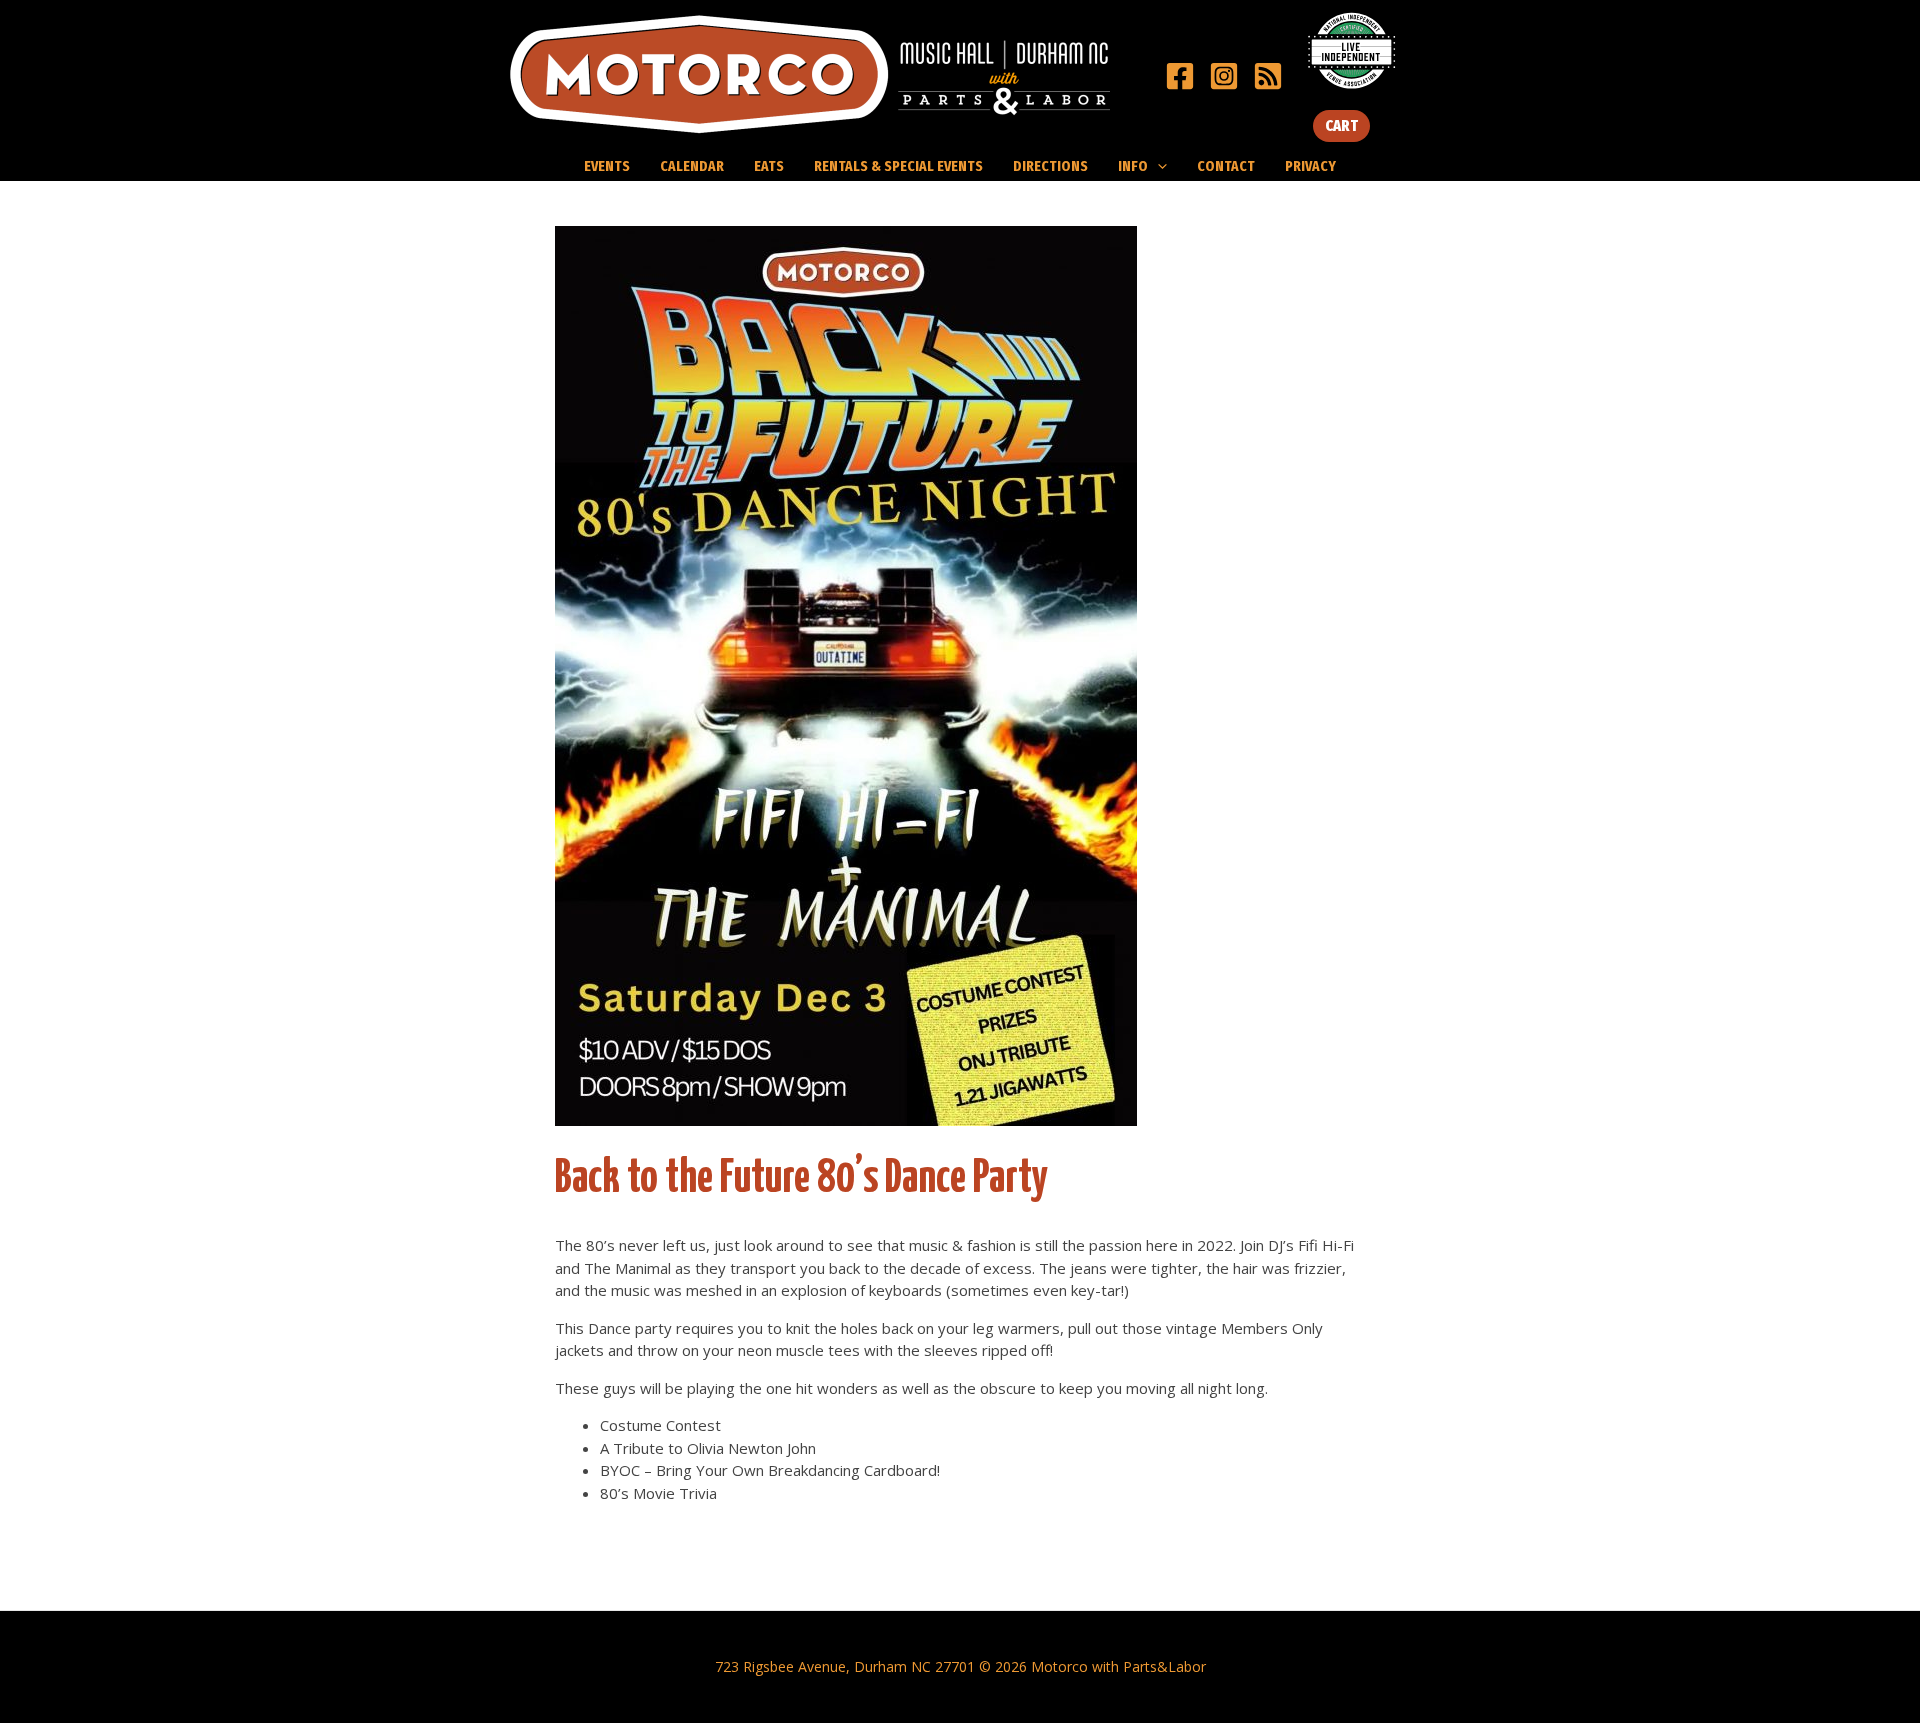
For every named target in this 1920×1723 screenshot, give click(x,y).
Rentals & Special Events (898, 166)
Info (1133, 166)
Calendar (692, 166)
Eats (769, 166)
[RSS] (1268, 76)
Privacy (1310, 166)
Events (607, 166)
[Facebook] (1180, 76)
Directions (1050, 166)
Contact (1226, 166)
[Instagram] (1224, 76)
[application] (1157, 166)
